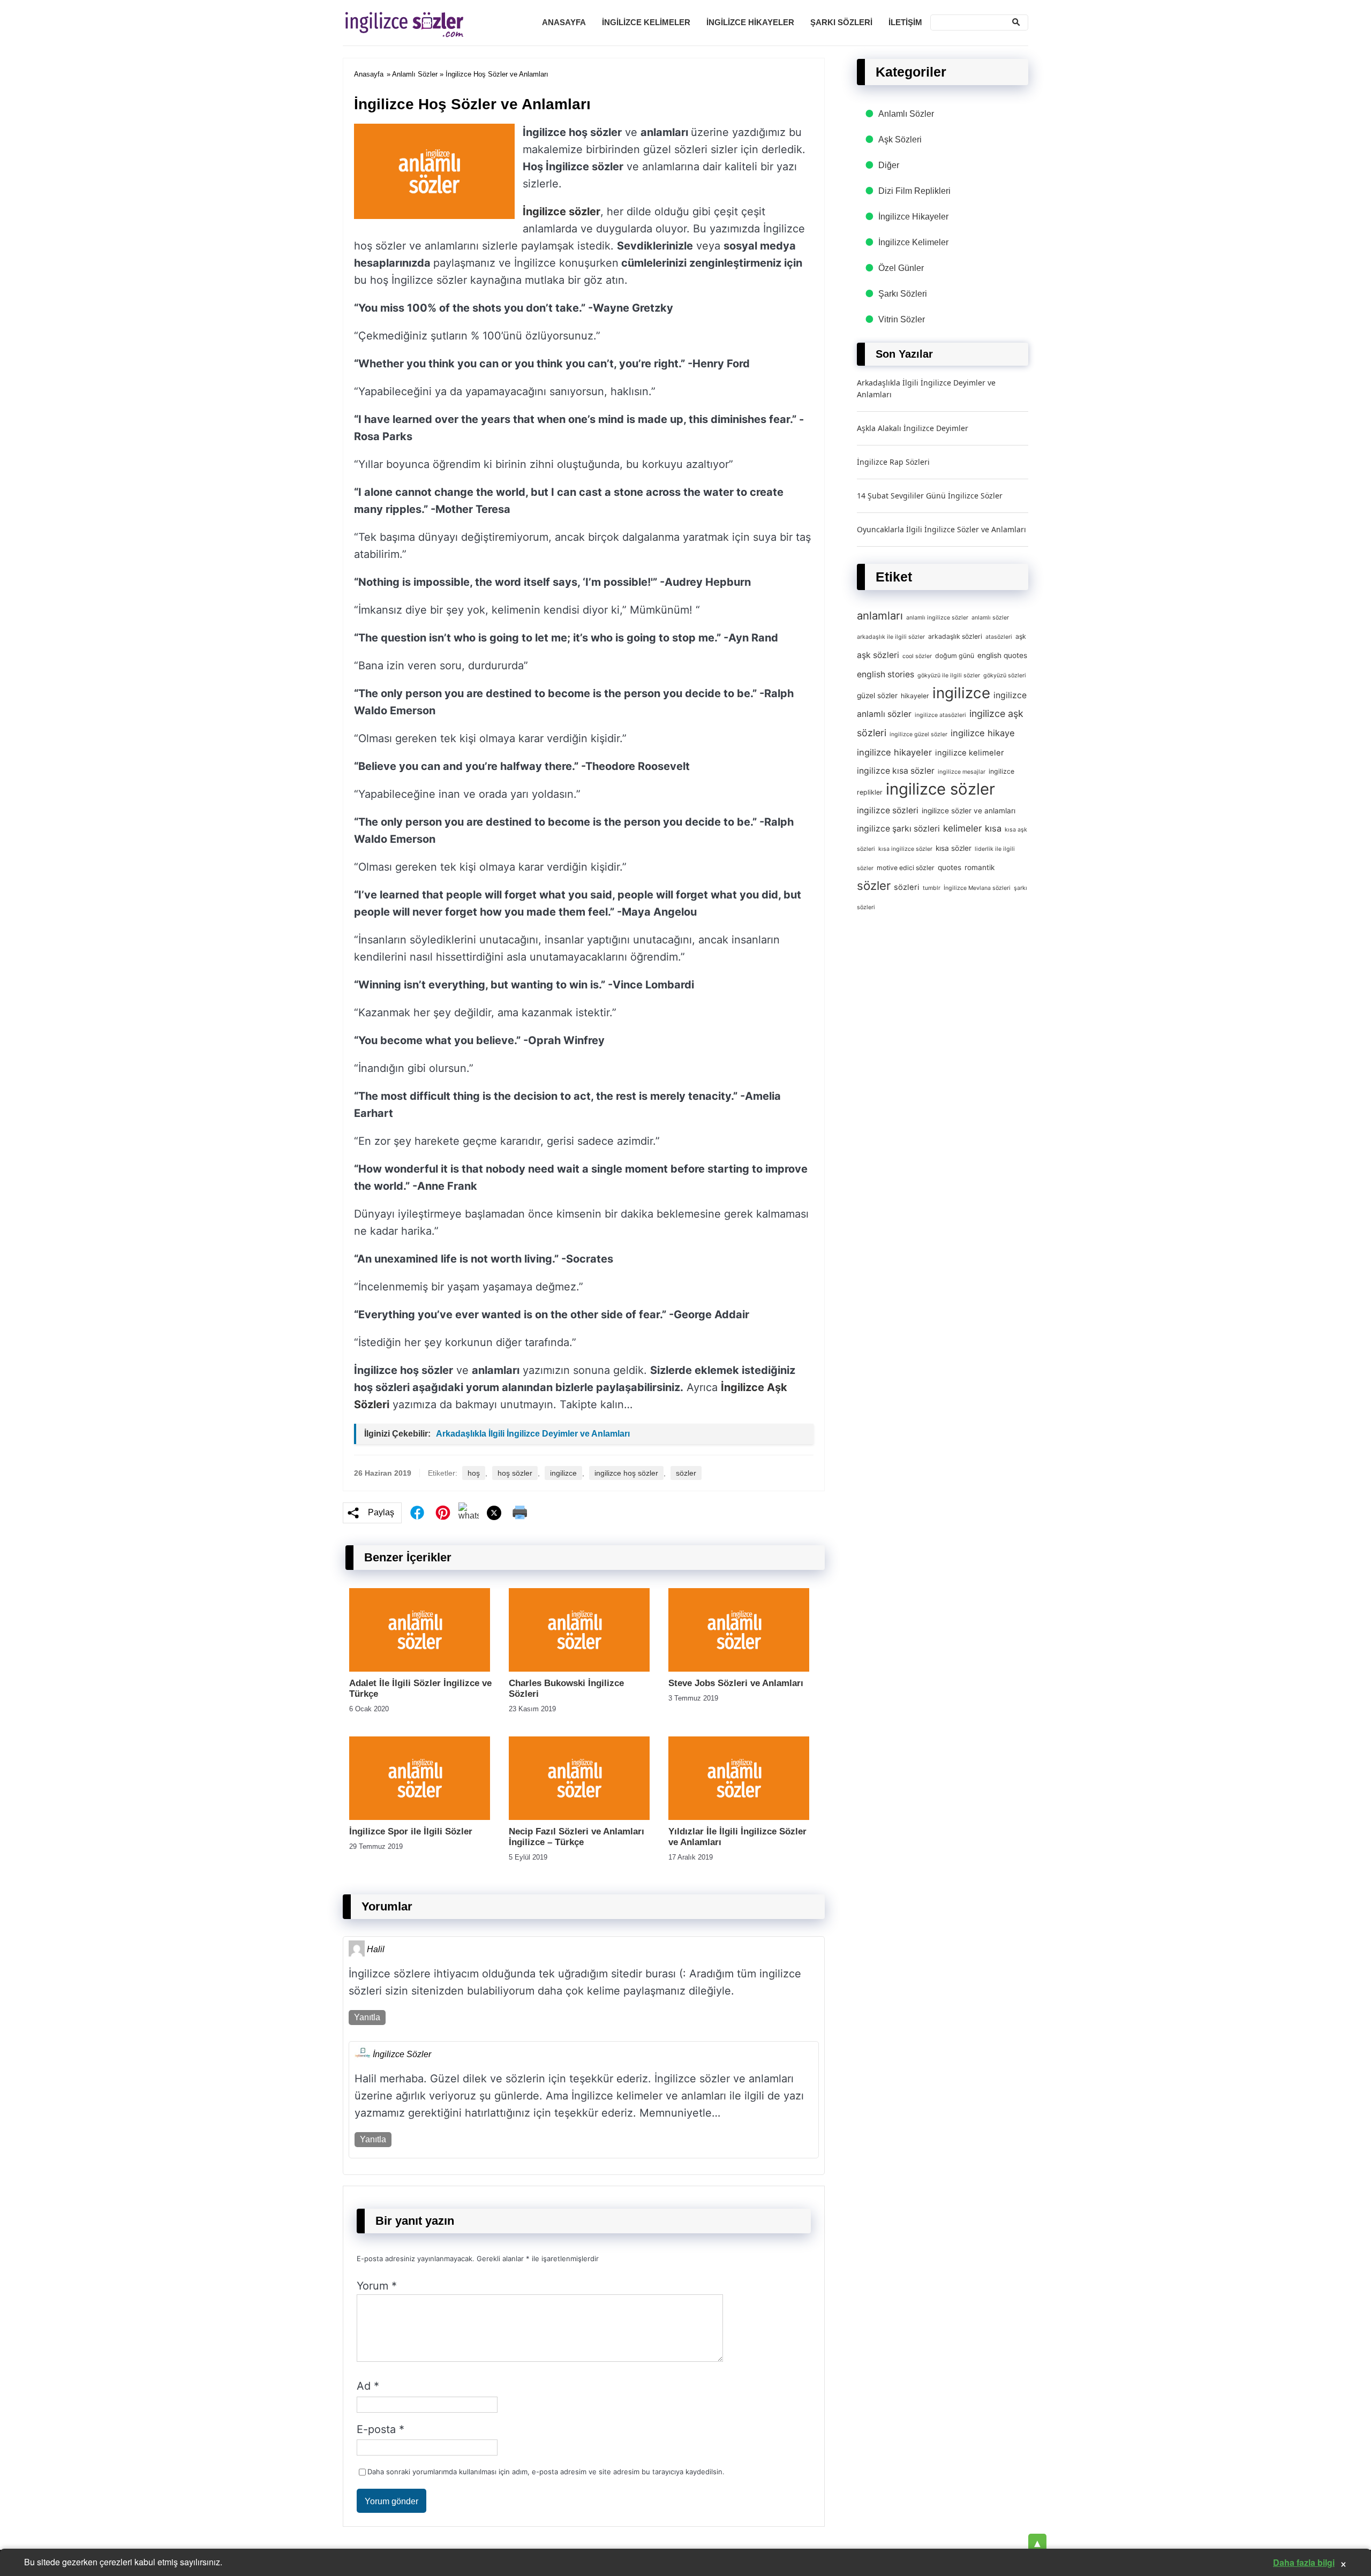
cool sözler (917, 656)
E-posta (381, 2429)
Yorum (377, 2286)
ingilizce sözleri (888, 810)
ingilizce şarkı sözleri (898, 829)
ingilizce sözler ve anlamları (969, 811)
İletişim (905, 22)
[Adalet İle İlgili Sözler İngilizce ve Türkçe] (420, 1669)
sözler (686, 1473)
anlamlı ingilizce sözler (937, 618)
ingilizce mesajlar (962, 772)
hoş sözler (515, 1473)
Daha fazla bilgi (1304, 2562)
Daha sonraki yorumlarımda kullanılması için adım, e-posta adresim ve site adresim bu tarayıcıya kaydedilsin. (546, 2472)
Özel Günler (901, 268)
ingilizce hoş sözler (626, 1473)
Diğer (889, 165)
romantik (980, 867)
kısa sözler (954, 848)
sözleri (907, 887)
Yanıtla (367, 2017)
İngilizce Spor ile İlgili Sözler (411, 1831)
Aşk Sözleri (900, 139)
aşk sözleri (878, 655)
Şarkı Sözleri (841, 22)
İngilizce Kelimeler (646, 22)
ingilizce (563, 1473)
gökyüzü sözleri (1005, 675)
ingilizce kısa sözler (896, 771)
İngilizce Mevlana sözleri (977, 888)
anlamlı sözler (990, 618)
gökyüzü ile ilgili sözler (949, 675)
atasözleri (999, 637)
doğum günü (955, 656)
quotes (950, 867)
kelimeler (962, 828)
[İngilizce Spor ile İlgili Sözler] (420, 1817)
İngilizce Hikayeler (750, 22)
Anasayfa (564, 22)
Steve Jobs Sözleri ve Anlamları (736, 1683)
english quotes (1002, 655)
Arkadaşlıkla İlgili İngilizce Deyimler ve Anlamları (533, 1434)
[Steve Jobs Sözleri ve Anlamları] (739, 1669)
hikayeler (915, 696)
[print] (520, 1513)
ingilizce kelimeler (970, 753)
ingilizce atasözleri (940, 715)
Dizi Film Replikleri (914, 191)
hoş (474, 1473)
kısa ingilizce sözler (905, 849)
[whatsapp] (469, 1513)
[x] (494, 1513)
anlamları (880, 615)
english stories (886, 674)
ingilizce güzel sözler (918, 734)
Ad (368, 2386)
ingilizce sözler (940, 789)
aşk (1021, 636)
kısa (993, 828)
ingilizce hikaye (983, 733)
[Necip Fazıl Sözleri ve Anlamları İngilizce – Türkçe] (579, 1817)
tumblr (932, 888)
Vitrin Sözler (902, 319)
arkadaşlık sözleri (955, 636)
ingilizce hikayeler (894, 752)
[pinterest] (443, 1513)
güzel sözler (877, 696)
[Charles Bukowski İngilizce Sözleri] (579, 1669)
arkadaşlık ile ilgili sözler (891, 637)
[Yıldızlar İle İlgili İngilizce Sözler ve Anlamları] (739, 1817)
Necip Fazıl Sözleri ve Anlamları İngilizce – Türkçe (577, 1837)
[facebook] (417, 1513)
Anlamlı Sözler (415, 74)
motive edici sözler (906, 868)
